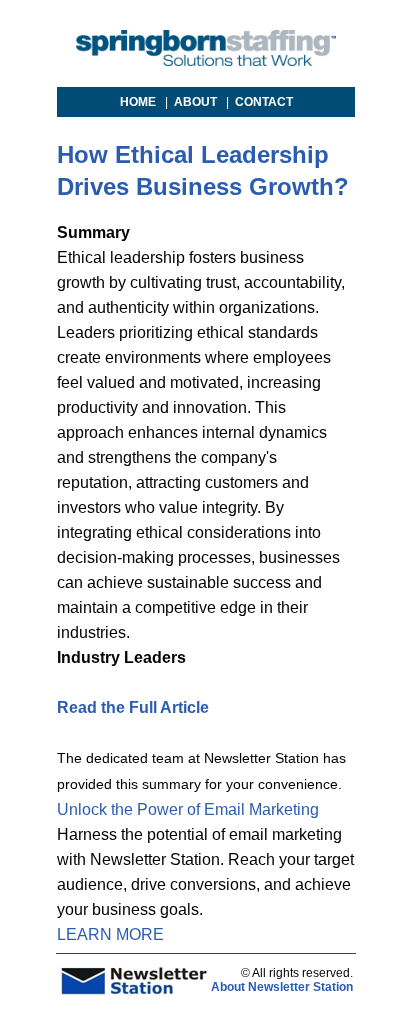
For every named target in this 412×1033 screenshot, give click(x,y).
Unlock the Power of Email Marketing (188, 809)
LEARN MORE (110, 934)
